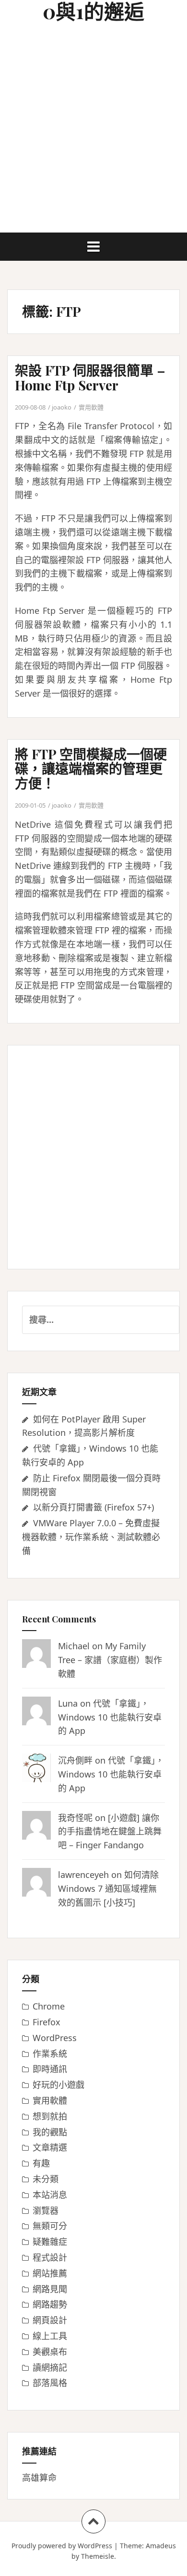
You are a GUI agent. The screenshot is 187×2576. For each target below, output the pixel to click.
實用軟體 (91, 407)
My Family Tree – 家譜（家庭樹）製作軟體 (110, 1660)
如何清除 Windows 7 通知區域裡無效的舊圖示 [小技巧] (108, 1888)
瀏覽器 (46, 2210)
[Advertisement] (93, 134)
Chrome (49, 2006)
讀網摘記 (50, 2367)
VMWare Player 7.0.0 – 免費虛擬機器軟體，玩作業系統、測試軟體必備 (91, 1537)
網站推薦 (50, 2273)
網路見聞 (50, 2289)
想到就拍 (50, 2116)
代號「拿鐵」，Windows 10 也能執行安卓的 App (110, 1717)
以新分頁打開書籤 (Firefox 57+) (93, 1507)
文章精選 (50, 2147)
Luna (68, 1703)
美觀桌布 (50, 2352)
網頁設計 (50, 2320)
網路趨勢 (50, 2304)
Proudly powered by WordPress (62, 2546)
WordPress (55, 2038)
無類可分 (50, 2226)
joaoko (62, 407)
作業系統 (50, 2054)
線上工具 (50, 2336)
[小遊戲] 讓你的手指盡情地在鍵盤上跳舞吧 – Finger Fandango (110, 1832)
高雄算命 (39, 2477)
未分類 (46, 2179)
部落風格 (50, 2383)
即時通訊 (50, 2069)
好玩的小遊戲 (58, 2085)
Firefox (47, 2022)
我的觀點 (50, 2132)
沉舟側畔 (75, 1760)
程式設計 (50, 2257)
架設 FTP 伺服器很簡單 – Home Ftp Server (90, 378)
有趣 (41, 2163)
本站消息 (50, 2195)
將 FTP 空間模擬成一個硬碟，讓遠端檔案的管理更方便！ (91, 769)
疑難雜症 (50, 2242)
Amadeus (161, 2546)
